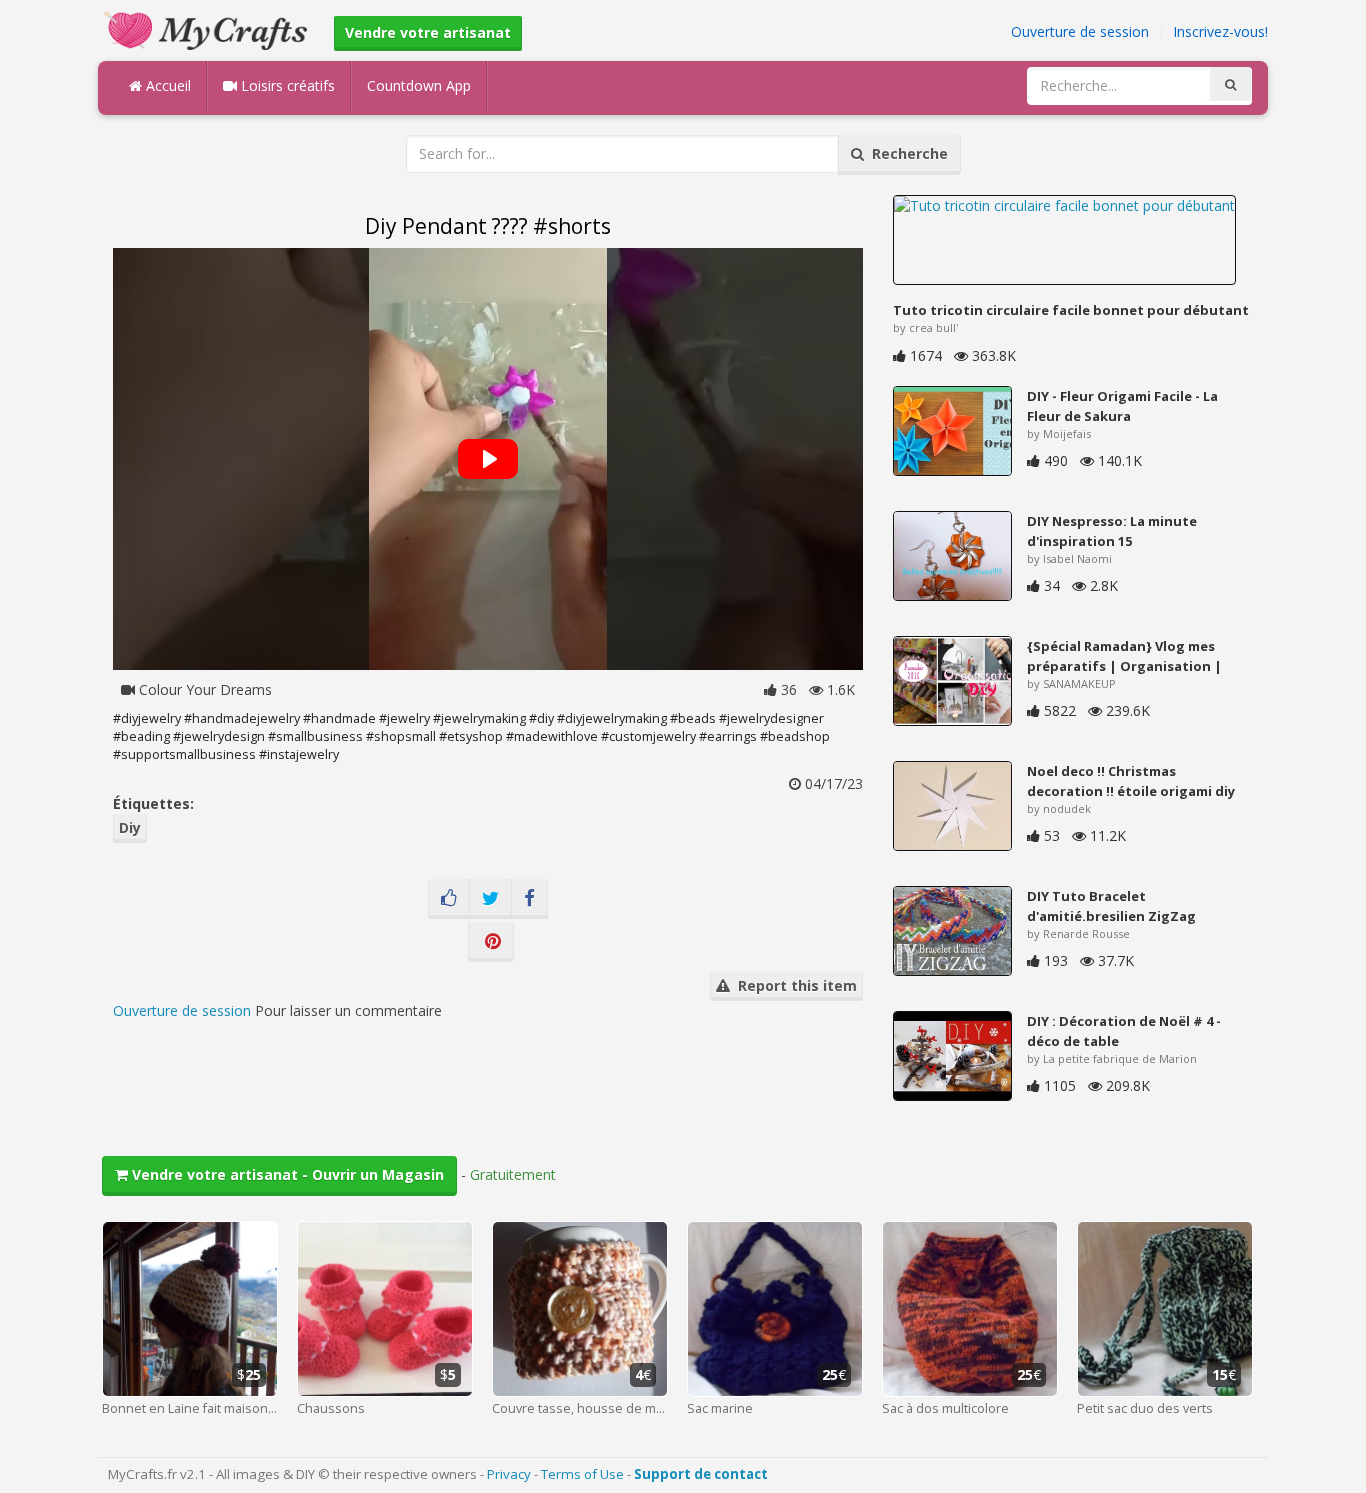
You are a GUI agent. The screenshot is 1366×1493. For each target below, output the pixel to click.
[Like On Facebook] (449, 899)
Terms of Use (582, 1474)
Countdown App (419, 85)
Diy (130, 827)
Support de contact (701, 1474)
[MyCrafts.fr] (208, 28)
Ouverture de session (1080, 31)
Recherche (906, 153)
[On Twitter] (490, 899)
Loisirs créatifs (286, 85)
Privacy (509, 1474)
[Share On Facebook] (529, 899)
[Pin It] (491, 942)
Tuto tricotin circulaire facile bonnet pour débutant (1071, 310)
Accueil (166, 85)
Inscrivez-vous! (1220, 31)
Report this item (793, 985)
